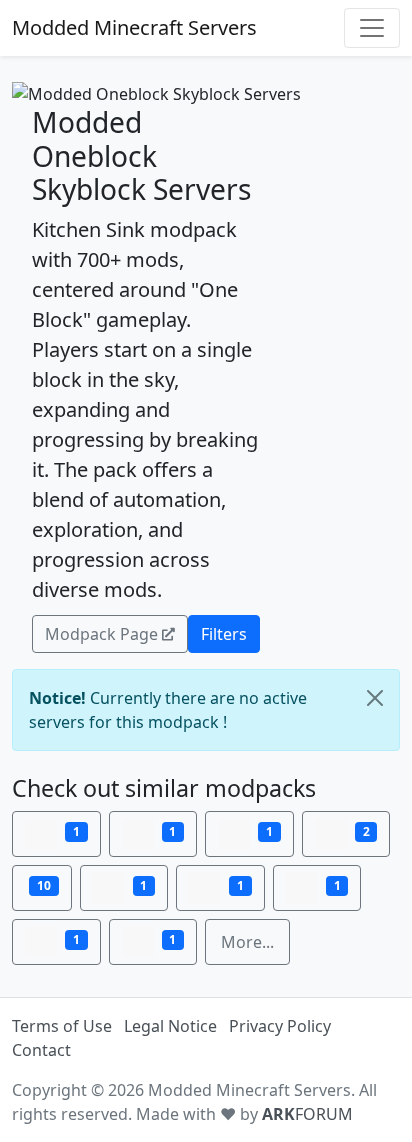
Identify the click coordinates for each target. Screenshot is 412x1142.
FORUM (307, 1114)
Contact (41, 1050)
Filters (224, 634)
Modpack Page (101, 634)
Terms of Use (62, 1026)
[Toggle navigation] (372, 28)
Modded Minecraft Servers (134, 27)
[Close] (375, 698)
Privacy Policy (280, 1026)
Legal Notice (170, 1026)
